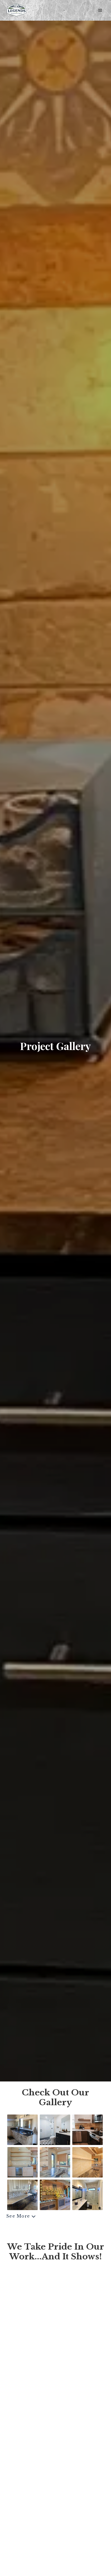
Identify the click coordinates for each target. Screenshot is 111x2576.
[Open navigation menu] (100, 10)
